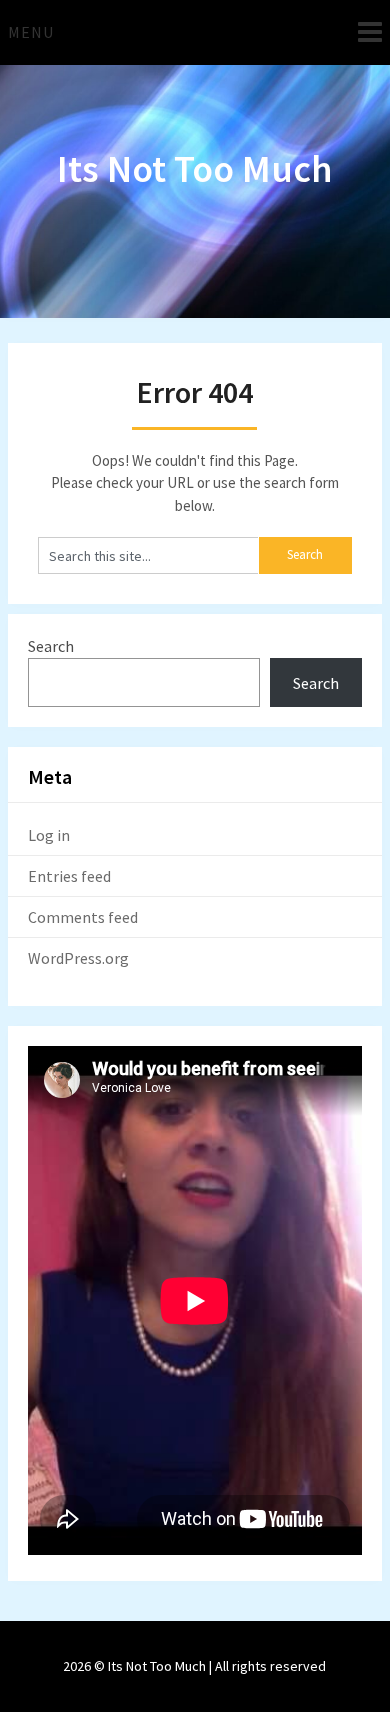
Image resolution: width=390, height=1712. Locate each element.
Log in (49, 835)
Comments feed (83, 917)
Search (51, 646)
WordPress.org (78, 958)
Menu (31, 32)
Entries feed (69, 876)
